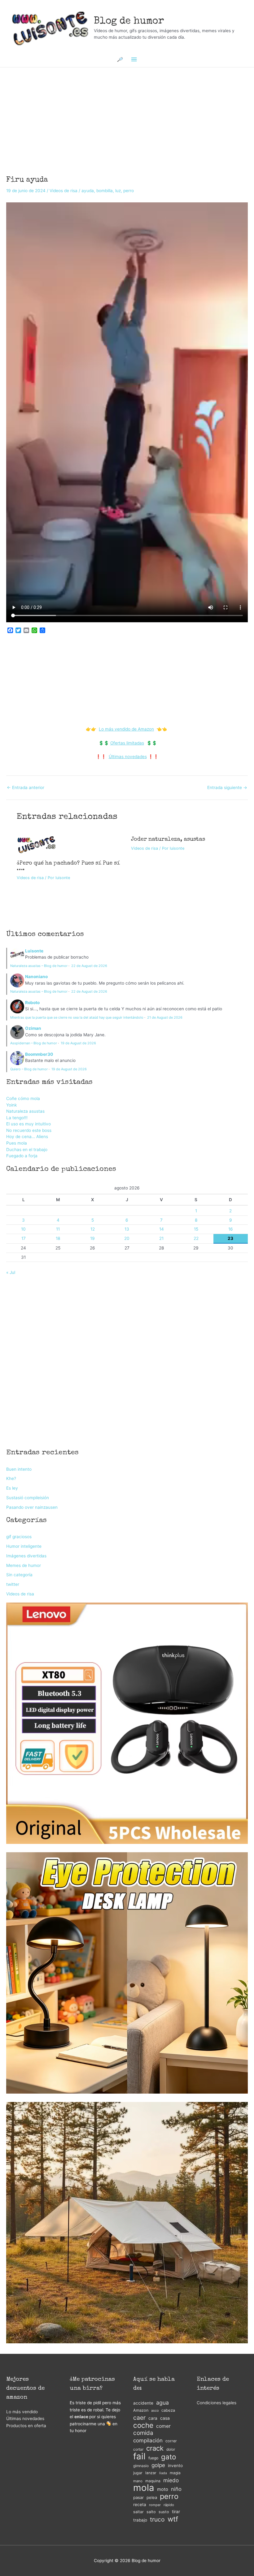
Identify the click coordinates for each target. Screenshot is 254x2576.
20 (127, 1238)
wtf (173, 2519)
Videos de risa (63, 191)
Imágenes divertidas (26, 1556)
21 (161, 1238)
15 (196, 1229)
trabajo (140, 2520)
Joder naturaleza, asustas (168, 839)
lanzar (151, 2473)
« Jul (11, 1272)
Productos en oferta (26, 2426)
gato (169, 2457)
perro (129, 191)
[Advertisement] (127, 113)
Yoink (11, 1105)
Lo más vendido (22, 2412)
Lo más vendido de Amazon (126, 729)
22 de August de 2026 (89, 966)
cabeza (168, 2410)
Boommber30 (39, 1054)
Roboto (32, 1003)
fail (139, 2456)
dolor (171, 2449)
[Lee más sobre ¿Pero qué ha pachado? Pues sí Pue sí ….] (37, 844)
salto (151, 2512)
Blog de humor (129, 22)
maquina (153, 2481)
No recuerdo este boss (29, 1130)
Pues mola (17, 1143)
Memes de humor (24, 1565)
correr (171, 2441)
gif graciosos (19, 1537)
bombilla (105, 191)
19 (92, 1238)
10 (23, 1229)
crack (155, 2448)
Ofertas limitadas (127, 743)
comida (143, 2433)
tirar (176, 2511)
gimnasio (141, 2466)
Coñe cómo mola (23, 1098)
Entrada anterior (26, 788)
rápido (169, 2505)
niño (176, 2489)
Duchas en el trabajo (27, 1150)
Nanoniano (36, 977)
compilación (148, 2440)
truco (157, 2520)
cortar (138, 2449)
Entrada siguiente (227, 788)
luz (118, 191)
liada (163, 2473)
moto (163, 2489)
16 (231, 1229)
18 (58, 1238)
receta (140, 2505)
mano (138, 2481)
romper (155, 2505)
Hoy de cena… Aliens (27, 1137)
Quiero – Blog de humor (29, 1069)
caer (139, 2418)
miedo (171, 2480)
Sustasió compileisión (28, 1498)
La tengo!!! (17, 1118)
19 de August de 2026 (78, 1043)
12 (93, 1229)
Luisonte (34, 951)
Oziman (33, 1028)
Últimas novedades (128, 757)
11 (58, 1229)
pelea (152, 2497)
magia (175, 2473)
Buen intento (19, 1469)
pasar (138, 2497)
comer (163, 2426)
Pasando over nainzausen (32, 1507)
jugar (138, 2473)
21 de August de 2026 (165, 1017)
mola (144, 2488)
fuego (153, 2458)
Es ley (12, 1488)
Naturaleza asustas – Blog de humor (39, 966)
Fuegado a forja (22, 1156)
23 (230, 1238)
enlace (81, 2417)
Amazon (141, 2410)
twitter (13, 1584)
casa (165, 2418)
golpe (158, 2465)
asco (155, 2411)
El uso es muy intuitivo (28, 1124)
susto (164, 2512)
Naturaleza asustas (25, 1111)
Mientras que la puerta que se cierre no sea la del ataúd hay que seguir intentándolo (77, 1017)
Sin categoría (19, 1575)
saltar (138, 2512)
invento (175, 2466)
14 (162, 1229)
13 (127, 1229)
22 (196, 1238)
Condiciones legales (217, 2403)
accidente (143, 2403)
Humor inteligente (24, 1546)
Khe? (11, 1478)
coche (143, 2425)
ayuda (88, 191)
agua (162, 2403)
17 (24, 1238)
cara (153, 2418)
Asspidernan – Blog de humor (34, 1043)
